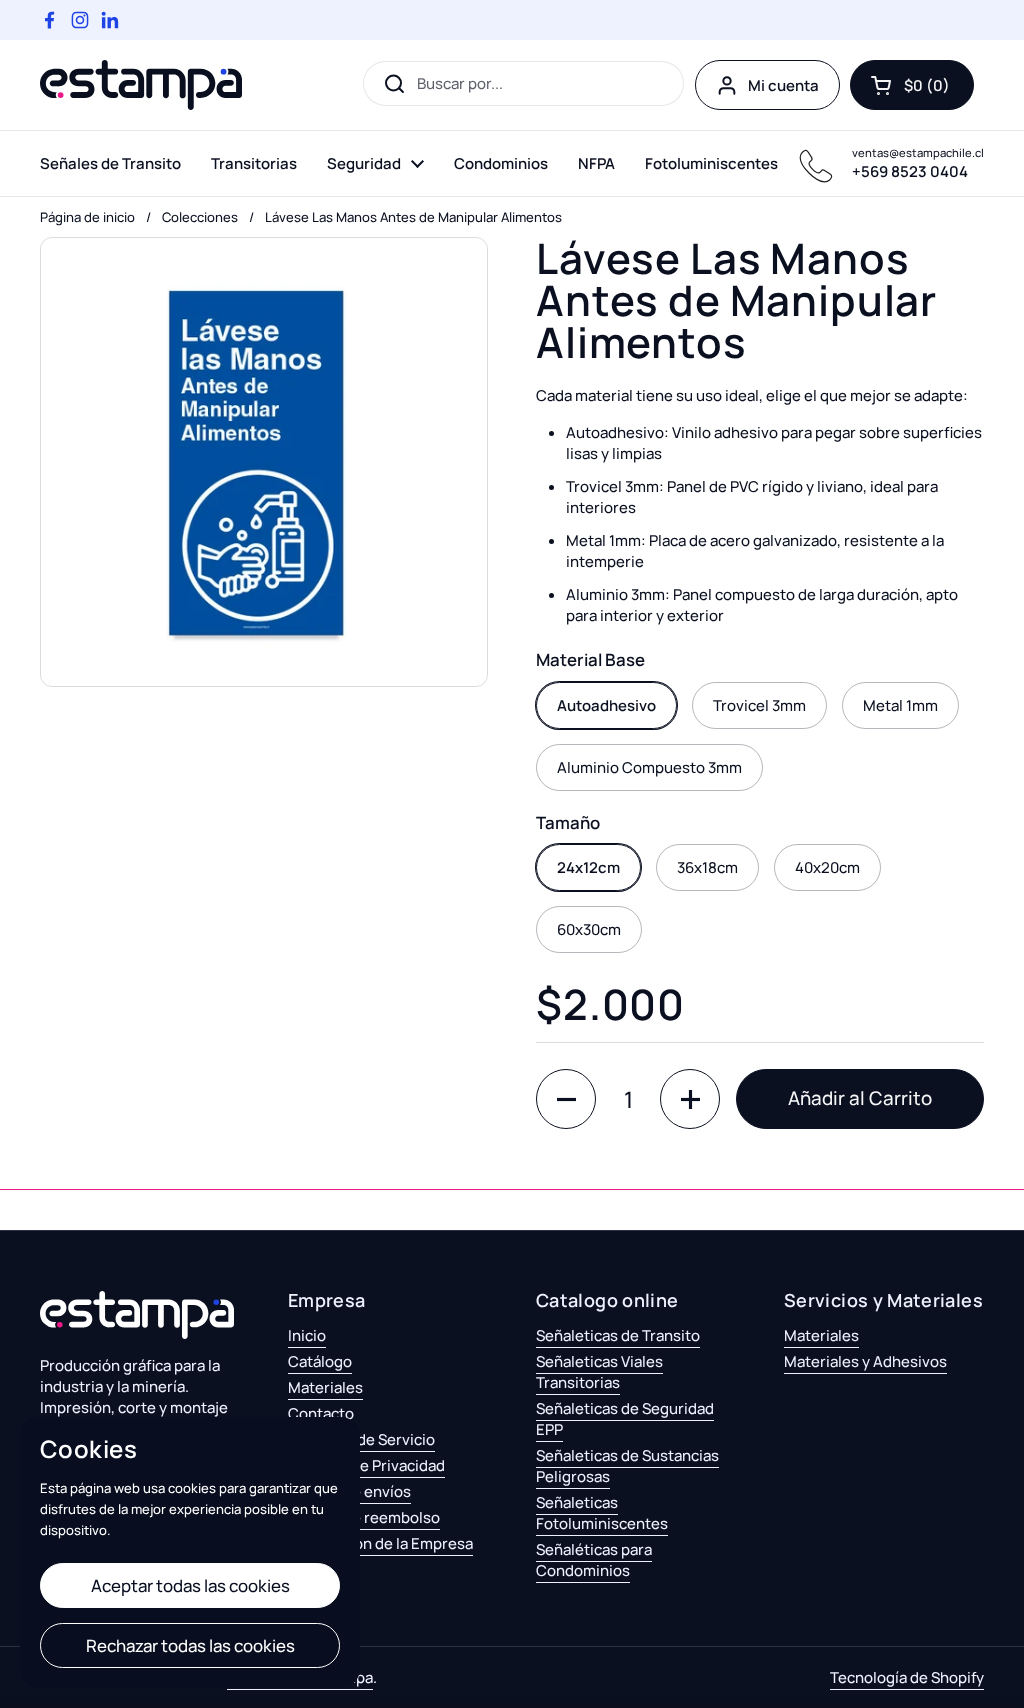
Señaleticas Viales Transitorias (599, 1372)
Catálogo (320, 1361)
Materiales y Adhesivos (865, 1361)
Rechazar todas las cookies (190, 1645)
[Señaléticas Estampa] (141, 85)
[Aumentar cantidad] (690, 1099)
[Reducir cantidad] (566, 1099)
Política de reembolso (364, 1517)
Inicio (307, 1335)
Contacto (321, 1413)
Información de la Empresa (380, 1543)
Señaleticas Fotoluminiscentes (602, 1513)
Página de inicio (87, 217)
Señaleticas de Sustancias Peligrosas (627, 1466)
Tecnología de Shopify (907, 1677)
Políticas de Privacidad (366, 1465)
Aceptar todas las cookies (190, 1585)
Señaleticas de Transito (618, 1335)
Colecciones (200, 217)
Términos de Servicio (361, 1439)
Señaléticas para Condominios (594, 1560)
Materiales (325, 1387)
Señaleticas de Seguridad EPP (625, 1419)
